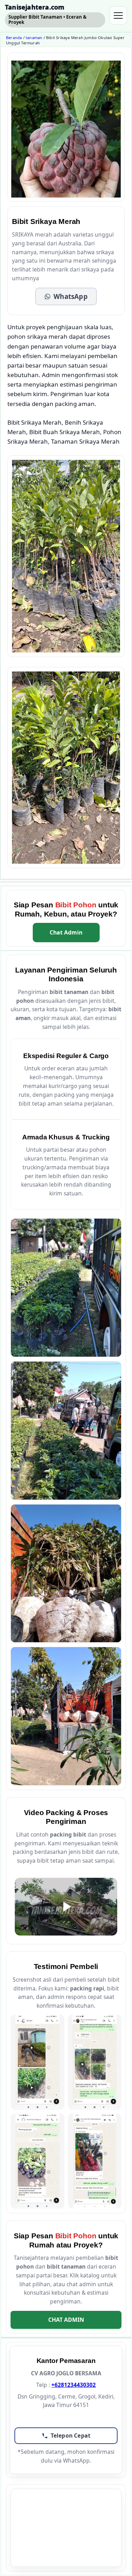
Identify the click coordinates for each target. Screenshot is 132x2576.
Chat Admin (66, 932)
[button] (66, 296)
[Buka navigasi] (118, 15)
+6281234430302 (74, 2385)
